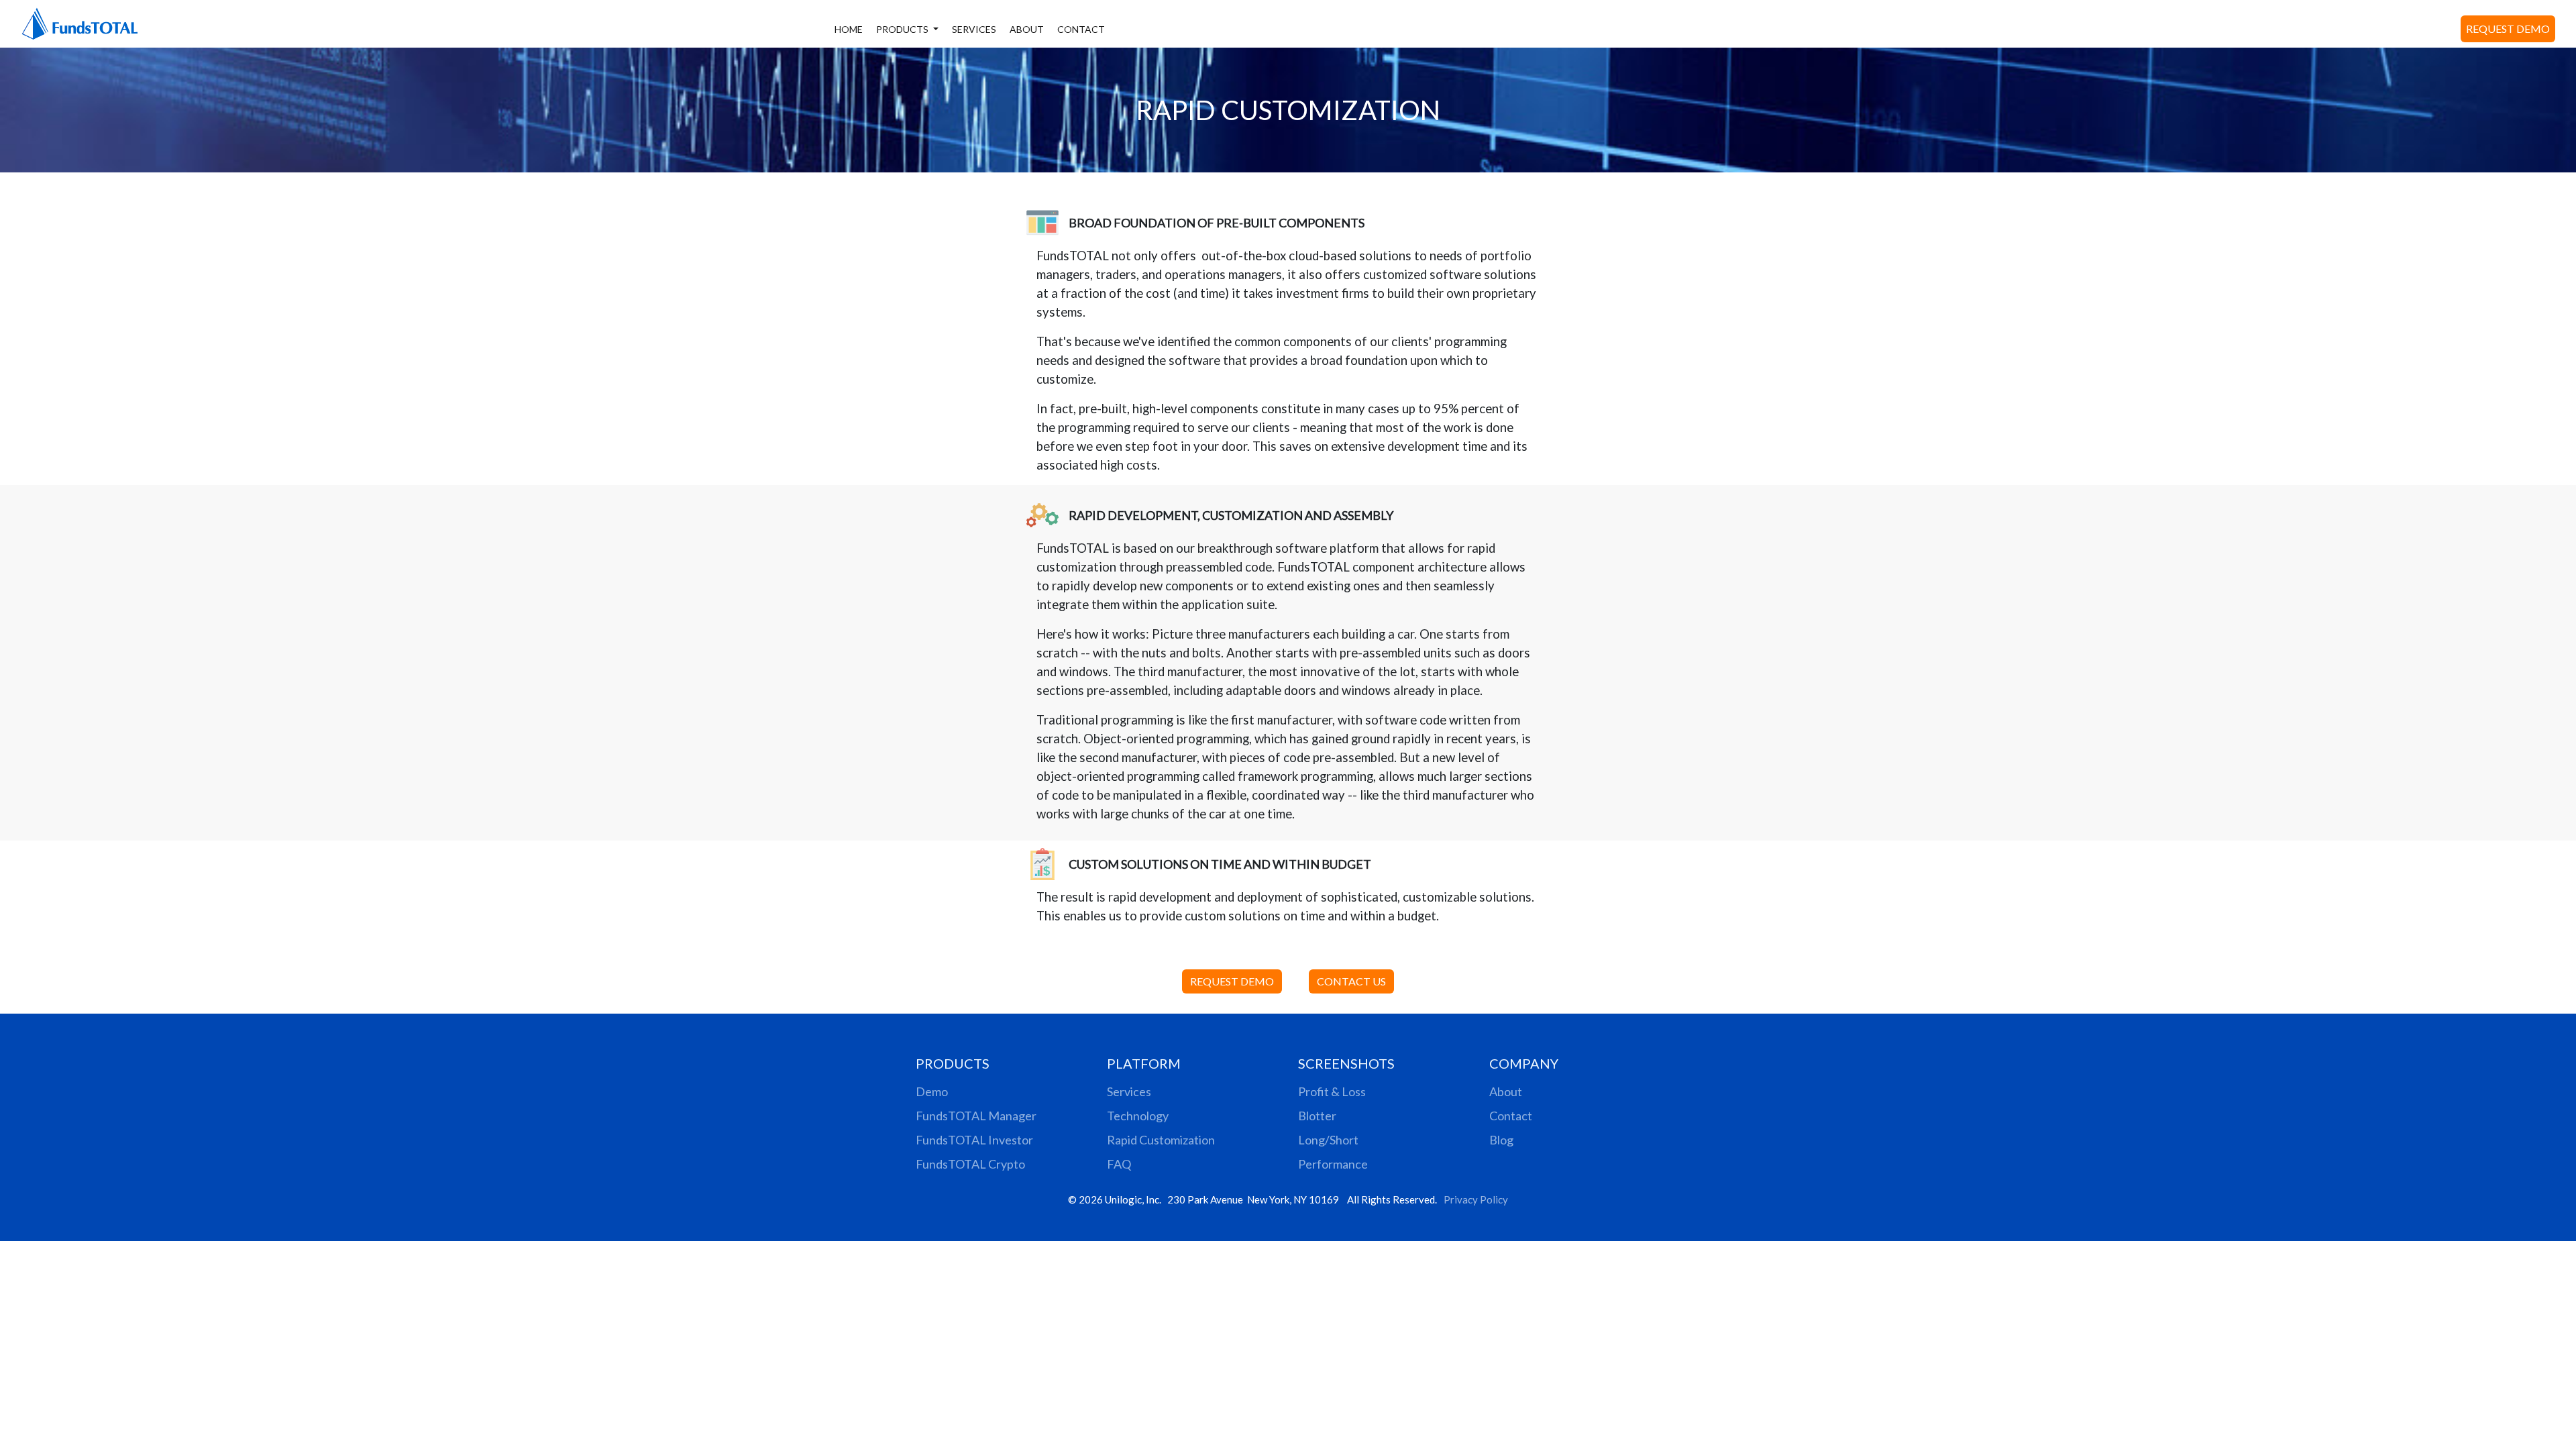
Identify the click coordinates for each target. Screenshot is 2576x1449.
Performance (1333, 1164)
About (1506, 1091)
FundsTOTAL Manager (976, 1116)
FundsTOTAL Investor (974, 1140)
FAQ (1119, 1164)
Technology (1138, 1116)
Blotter (1317, 1116)
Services (1129, 1091)
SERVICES (974, 29)
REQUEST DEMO (2508, 29)
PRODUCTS (903, 29)
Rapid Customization (1161, 1140)
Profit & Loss (1332, 1091)
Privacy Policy (1476, 1199)
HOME (849, 29)
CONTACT (1081, 29)
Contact (1511, 1116)
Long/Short (1328, 1140)
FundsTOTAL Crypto (970, 1164)
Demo (932, 1091)
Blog (1501, 1140)
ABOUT (1027, 29)
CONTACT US (1351, 981)
